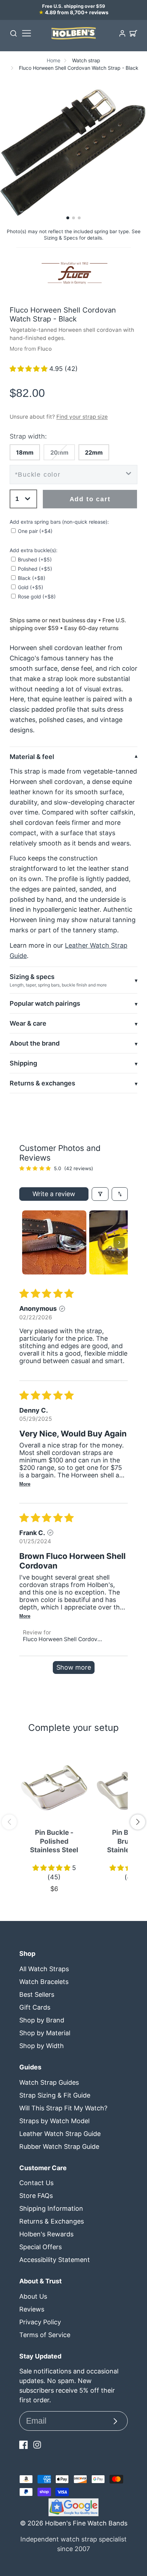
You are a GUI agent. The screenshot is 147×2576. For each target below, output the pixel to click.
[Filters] (100, 1194)
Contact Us (36, 2183)
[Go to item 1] (54, 1242)
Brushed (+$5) (35, 559)
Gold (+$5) (31, 587)
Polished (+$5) (35, 569)
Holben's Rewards (46, 2234)
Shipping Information (51, 2208)
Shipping (23, 1063)
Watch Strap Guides (49, 2082)
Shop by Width (42, 2046)
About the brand (35, 1043)
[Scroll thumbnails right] (119, 1242)
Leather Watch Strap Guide (60, 2134)
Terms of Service (45, 2335)
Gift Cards (35, 2007)
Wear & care (28, 1023)
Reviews (32, 2309)
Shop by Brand (42, 2020)
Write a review (54, 1194)
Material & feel (32, 757)
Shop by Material (45, 2033)
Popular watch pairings (45, 1003)
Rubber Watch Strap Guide (59, 2146)
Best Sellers (37, 1994)
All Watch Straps (44, 1969)
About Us (33, 2296)
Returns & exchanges (42, 1083)
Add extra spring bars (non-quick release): (59, 522)
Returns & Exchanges (52, 2221)
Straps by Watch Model (54, 2121)
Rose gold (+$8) (37, 596)
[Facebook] (24, 2445)
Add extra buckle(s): (34, 550)
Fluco (45, 349)
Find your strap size (82, 417)
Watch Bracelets (44, 1982)
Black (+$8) (32, 578)
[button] (68, 218)
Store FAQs (36, 2196)
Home (54, 60)
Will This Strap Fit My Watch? (63, 2108)
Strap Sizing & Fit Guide (55, 2095)
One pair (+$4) (35, 531)
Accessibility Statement (55, 2260)
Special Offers (40, 2247)
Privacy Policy (40, 2322)
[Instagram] (37, 2445)
